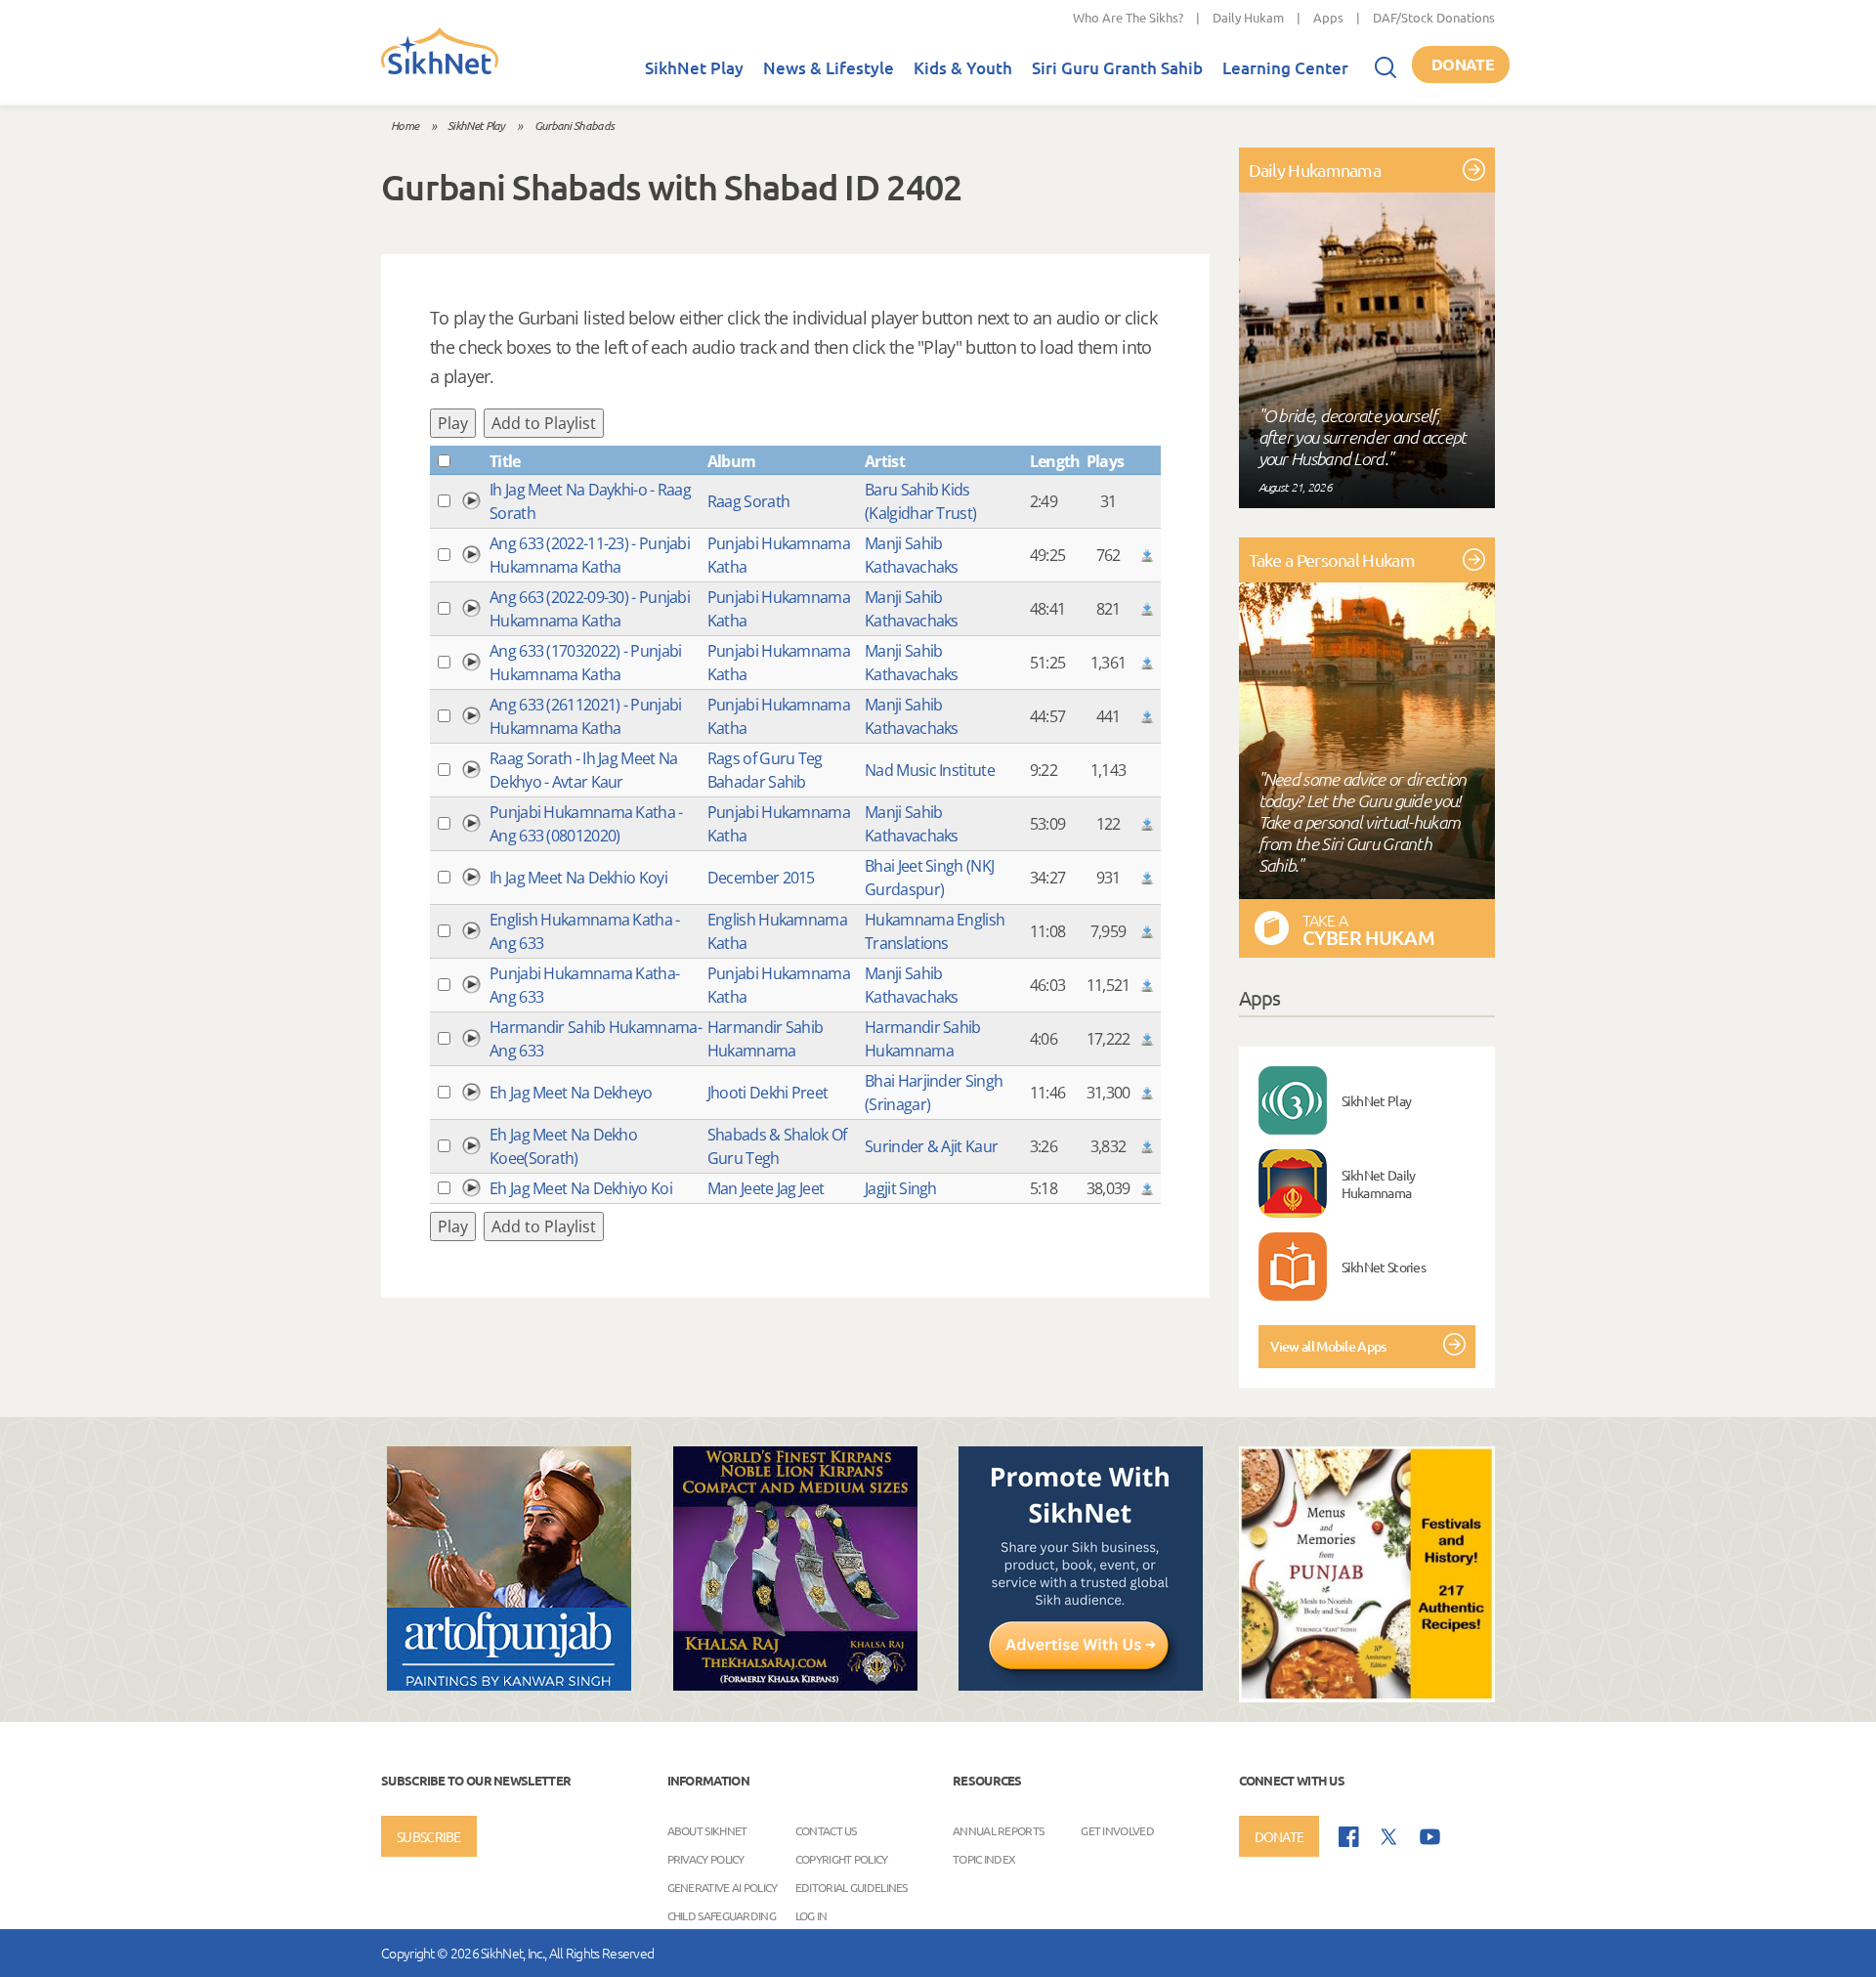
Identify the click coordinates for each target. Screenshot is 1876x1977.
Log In (811, 1915)
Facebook (1349, 1837)
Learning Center (1285, 68)
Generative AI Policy (723, 1887)
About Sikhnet (707, 1830)
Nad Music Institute (930, 770)
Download (1147, 555)
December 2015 (761, 878)
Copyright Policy (842, 1859)
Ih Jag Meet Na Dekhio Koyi (578, 878)
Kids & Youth (963, 68)
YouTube (1430, 1837)
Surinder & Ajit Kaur (931, 1146)
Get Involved (1117, 1830)
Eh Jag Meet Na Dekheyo (571, 1093)
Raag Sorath (748, 501)
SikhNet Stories (1384, 1267)
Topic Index (984, 1859)
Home (405, 125)
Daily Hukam (1248, 17)
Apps (1328, 17)
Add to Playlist (544, 423)
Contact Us (826, 1830)
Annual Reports (998, 1830)
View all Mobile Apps (1328, 1346)
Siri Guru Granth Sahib (1117, 68)
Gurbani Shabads (575, 125)
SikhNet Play (694, 68)
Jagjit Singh (901, 1188)
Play (453, 423)
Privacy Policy (706, 1859)
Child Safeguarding (722, 1915)
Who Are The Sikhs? (1128, 17)
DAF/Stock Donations (1434, 17)
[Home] (440, 70)
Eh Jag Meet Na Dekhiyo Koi (581, 1188)
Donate (1463, 64)
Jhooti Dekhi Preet (767, 1093)
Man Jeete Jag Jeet (766, 1188)
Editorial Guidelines (852, 1887)
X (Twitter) (1389, 1837)
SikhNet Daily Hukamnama (1379, 1183)
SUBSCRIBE (429, 1836)
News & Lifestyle (829, 68)
